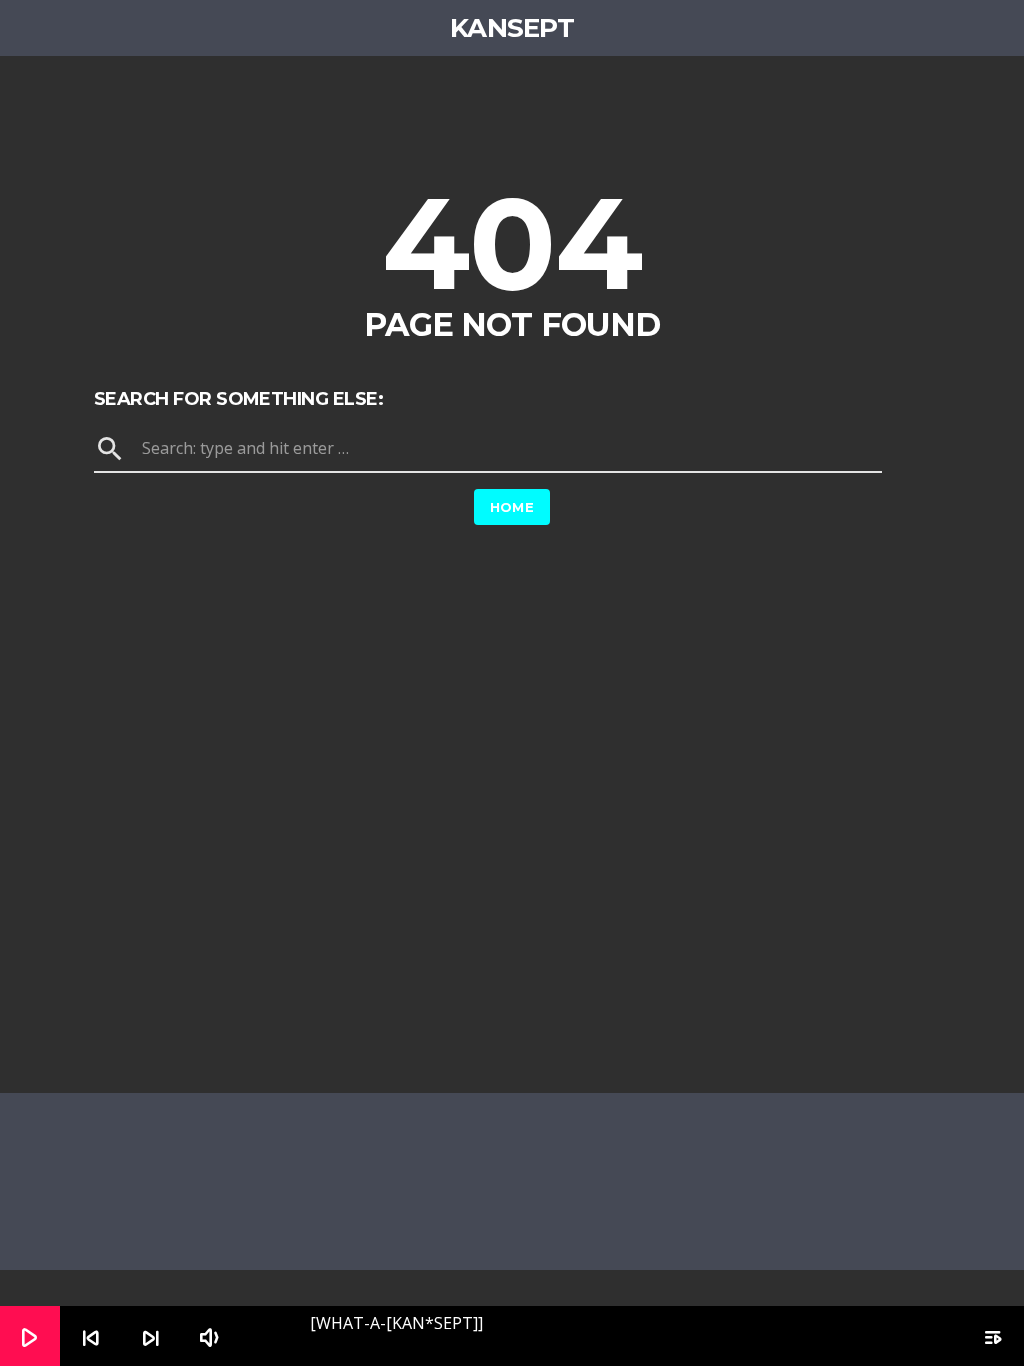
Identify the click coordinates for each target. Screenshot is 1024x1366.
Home (512, 507)
